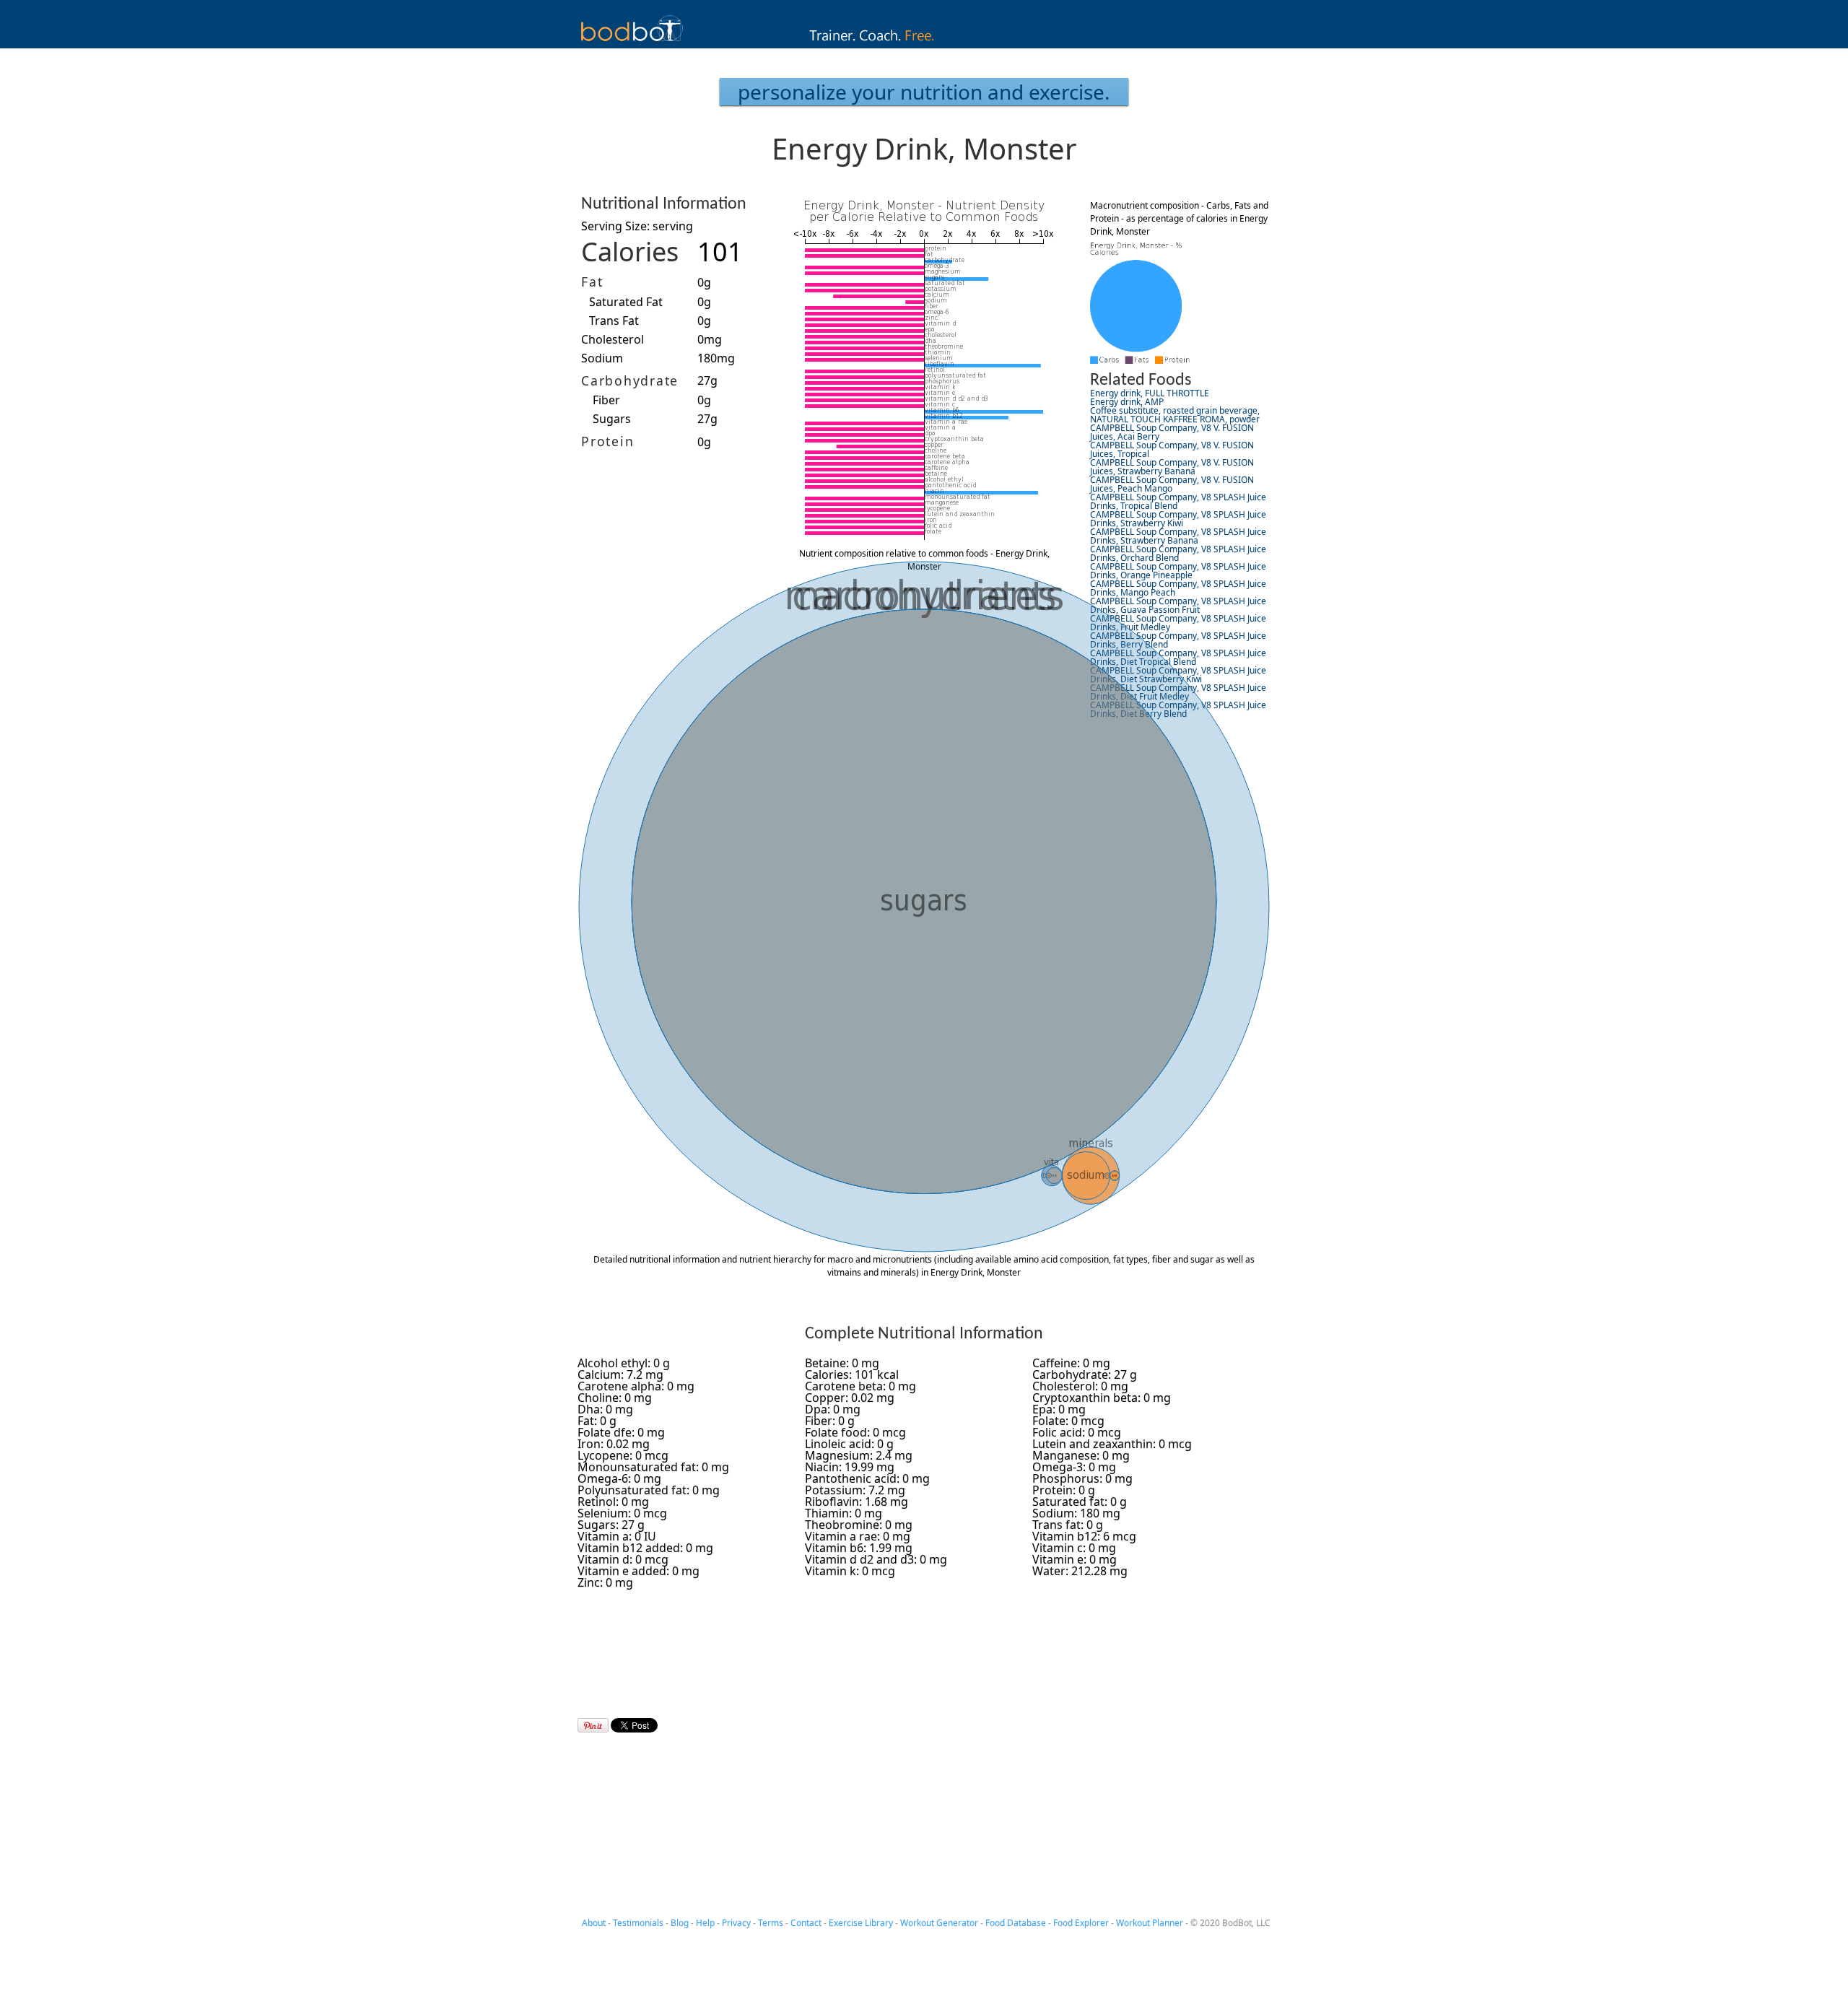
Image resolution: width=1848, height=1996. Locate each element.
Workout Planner (1150, 1923)
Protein (607, 441)
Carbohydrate (630, 380)
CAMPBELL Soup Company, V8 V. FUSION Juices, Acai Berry (1172, 432)
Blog (680, 1923)
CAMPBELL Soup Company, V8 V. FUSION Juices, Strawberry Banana (1172, 467)
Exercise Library (861, 1923)
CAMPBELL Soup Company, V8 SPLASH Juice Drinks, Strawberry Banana (1178, 536)
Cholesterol (613, 339)
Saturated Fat (626, 302)
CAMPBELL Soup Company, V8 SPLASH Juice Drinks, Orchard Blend (1178, 553)
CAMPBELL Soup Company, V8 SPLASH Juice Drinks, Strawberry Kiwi (1178, 519)
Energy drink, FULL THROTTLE (1150, 393)
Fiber (606, 400)
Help (705, 1923)
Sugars (612, 419)
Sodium (602, 358)
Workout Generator (939, 1923)
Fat (592, 282)
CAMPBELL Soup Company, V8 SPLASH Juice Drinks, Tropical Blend (1178, 501)
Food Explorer (1081, 1923)
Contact (806, 1923)
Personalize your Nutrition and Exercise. (924, 92)
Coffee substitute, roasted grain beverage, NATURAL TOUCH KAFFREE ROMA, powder (1175, 415)
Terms (771, 1923)
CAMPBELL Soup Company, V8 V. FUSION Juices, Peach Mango (1172, 484)
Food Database (1016, 1923)
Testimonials (638, 1923)
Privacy (736, 1923)
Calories (630, 252)
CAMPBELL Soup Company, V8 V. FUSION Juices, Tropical (1172, 449)
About (594, 1923)
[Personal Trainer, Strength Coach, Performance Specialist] (924, 44)
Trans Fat (614, 321)
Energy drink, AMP (1127, 402)
